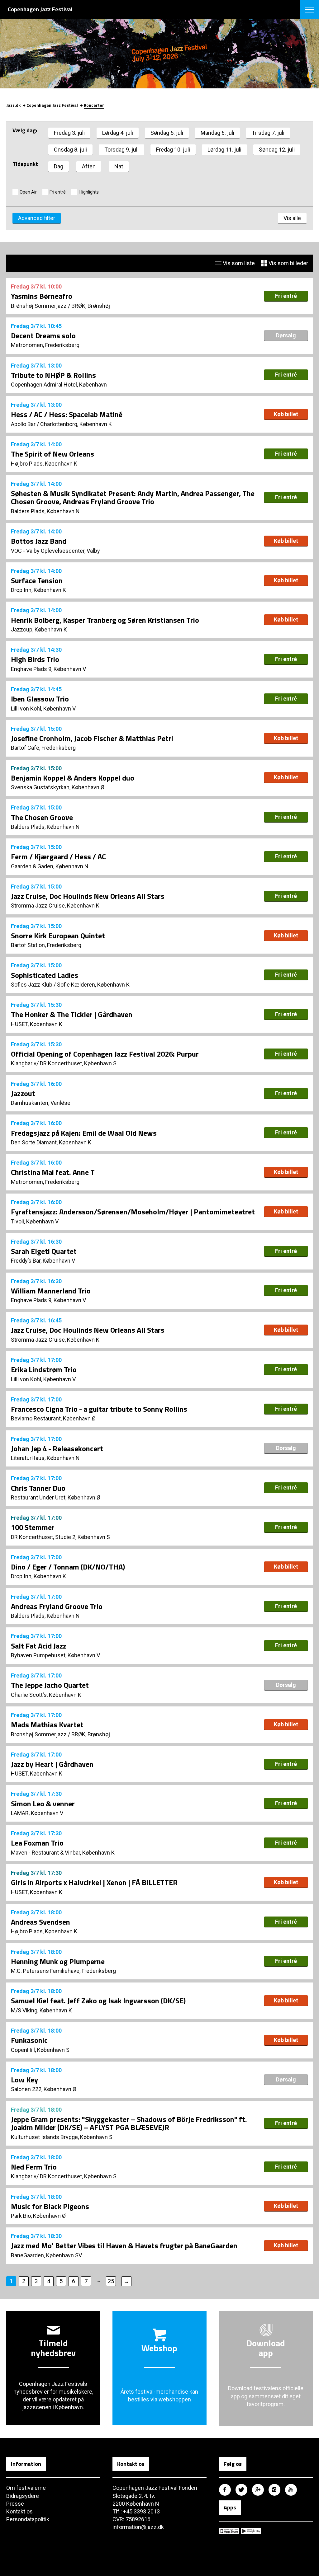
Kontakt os (19, 2511)
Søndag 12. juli (277, 150)
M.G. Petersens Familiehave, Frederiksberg (63, 1971)
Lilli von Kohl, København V (43, 709)
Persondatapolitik (28, 2519)
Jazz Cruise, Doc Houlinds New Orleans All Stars (88, 896)
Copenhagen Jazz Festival (52, 105)
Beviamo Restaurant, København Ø (53, 1418)
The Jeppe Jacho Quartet (50, 1685)
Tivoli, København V (35, 1221)
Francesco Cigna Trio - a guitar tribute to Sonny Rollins (99, 1409)
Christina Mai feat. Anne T (53, 1172)
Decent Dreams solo (43, 335)
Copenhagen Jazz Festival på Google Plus (258, 2490)
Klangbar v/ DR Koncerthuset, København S (64, 1063)
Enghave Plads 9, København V (48, 669)
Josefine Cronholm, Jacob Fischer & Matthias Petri (92, 738)
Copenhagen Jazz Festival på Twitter (241, 2490)
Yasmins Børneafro (42, 296)
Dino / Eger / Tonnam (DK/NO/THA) (68, 1567)
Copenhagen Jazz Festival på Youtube (291, 2490)
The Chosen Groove (42, 817)
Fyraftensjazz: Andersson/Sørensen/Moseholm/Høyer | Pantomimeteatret (133, 1212)
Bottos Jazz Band (39, 541)
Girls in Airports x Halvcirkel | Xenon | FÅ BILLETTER (94, 1882)
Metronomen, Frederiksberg (45, 345)
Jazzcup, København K (39, 629)
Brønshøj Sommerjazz (39, 306)
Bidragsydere (23, 2496)
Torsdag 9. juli (121, 150)
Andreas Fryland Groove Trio (57, 1606)
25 (111, 2281)
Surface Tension (37, 580)
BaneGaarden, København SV (46, 2255)
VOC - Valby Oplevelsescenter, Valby (55, 551)
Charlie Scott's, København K (46, 1695)
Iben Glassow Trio (40, 699)
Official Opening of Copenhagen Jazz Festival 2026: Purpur (105, 1054)
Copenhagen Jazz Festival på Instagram (274, 2490)
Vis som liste (238, 263)
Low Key (24, 2080)
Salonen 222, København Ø (44, 2089)
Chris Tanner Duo (38, 1488)
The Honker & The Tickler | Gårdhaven (72, 1014)
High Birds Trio (35, 659)
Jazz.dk (13, 105)
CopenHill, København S (40, 2050)
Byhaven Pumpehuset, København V (55, 1655)
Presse (15, 2504)
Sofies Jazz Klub (32, 985)
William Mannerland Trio (51, 1291)
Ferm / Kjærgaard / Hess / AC (58, 856)
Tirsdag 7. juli (268, 133)
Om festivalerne (26, 2488)
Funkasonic (29, 2040)
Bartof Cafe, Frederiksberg (43, 748)
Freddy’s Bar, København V (43, 1261)
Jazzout (23, 1093)
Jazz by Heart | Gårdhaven (52, 1764)
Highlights (89, 192)
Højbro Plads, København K (44, 464)
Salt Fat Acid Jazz (39, 1646)
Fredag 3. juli (69, 133)
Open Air (28, 192)
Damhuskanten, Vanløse (41, 1103)
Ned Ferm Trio (34, 2167)
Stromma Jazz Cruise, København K (55, 906)
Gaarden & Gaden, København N (50, 866)
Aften (89, 166)
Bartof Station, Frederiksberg (46, 945)
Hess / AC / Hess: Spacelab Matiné (67, 414)
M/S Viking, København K (41, 2010)
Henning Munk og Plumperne (58, 1961)
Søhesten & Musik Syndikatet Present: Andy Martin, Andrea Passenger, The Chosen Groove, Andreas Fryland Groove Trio (133, 497)
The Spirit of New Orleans (52, 454)
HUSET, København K (37, 1024)
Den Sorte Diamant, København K (51, 1142)
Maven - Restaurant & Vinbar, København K (63, 1853)
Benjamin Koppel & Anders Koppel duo (73, 778)
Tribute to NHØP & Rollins (53, 375)
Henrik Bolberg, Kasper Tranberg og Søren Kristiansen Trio (105, 620)
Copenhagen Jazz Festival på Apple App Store (229, 2531)
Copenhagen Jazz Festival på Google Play (251, 2531)
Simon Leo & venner (43, 1804)
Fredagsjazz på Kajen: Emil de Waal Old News (84, 1133)
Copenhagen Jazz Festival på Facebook (225, 2490)
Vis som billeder (288, 263)
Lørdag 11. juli (224, 150)
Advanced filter (37, 218)
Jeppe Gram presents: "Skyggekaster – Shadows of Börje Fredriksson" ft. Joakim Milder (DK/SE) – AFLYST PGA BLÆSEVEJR (129, 2123)
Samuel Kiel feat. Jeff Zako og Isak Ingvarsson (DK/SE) (98, 2001)
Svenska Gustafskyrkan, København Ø (58, 787)
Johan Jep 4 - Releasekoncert (57, 1448)
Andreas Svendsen (40, 1922)
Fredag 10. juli (173, 150)
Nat (119, 166)
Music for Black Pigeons (50, 2206)
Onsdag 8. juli (70, 150)
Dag (59, 166)
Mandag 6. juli (217, 133)
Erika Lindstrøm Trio (44, 1369)
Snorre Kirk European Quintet (58, 936)
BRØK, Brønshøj (91, 306)
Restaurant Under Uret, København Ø (56, 1497)
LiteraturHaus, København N (45, 1458)
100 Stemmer (33, 1527)
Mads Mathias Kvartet (47, 1724)
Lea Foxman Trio (37, 1843)
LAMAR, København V (37, 1813)
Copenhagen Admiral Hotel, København (59, 385)
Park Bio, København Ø (38, 2216)
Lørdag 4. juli (118, 133)
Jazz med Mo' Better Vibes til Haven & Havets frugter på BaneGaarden (124, 2245)
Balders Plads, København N (45, 511)
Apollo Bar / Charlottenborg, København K (61, 424)
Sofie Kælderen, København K (93, 985)
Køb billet (286, 414)
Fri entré (58, 192)
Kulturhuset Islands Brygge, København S (62, 2137)
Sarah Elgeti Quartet (44, 1251)
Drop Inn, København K (38, 590)
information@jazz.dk (138, 2527)
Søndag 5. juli (167, 133)
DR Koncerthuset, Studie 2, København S (60, 1537)
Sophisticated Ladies (45, 975)
